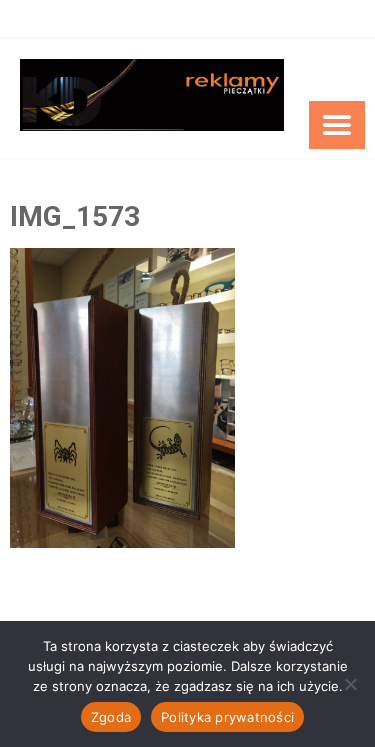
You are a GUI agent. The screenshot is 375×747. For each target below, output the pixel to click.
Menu (337, 125)
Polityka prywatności (227, 717)
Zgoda (111, 717)
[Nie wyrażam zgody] (350, 684)
